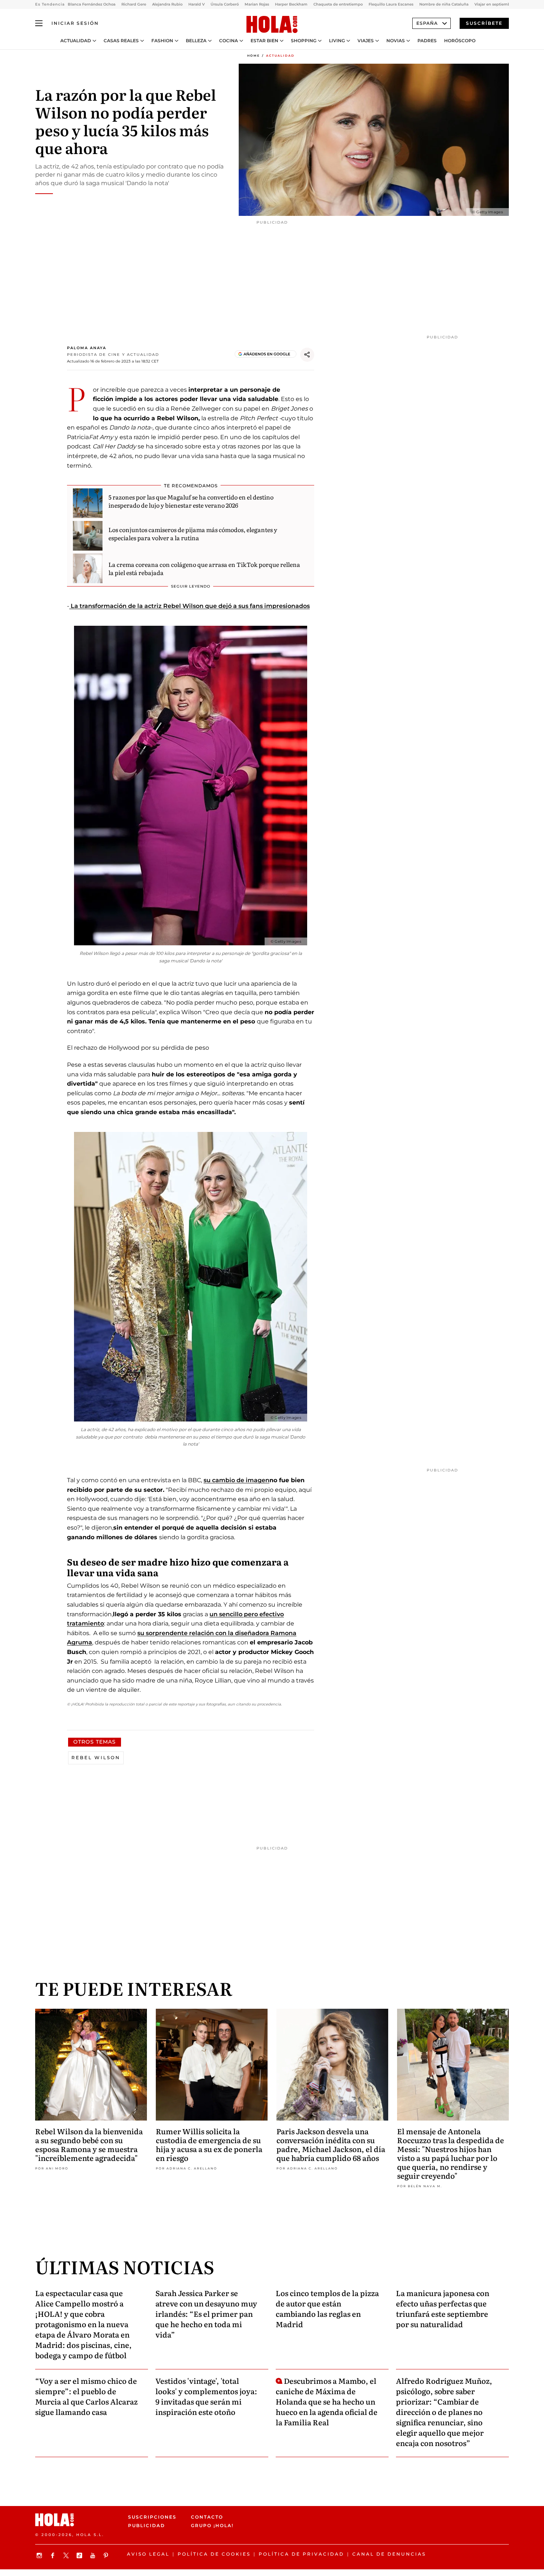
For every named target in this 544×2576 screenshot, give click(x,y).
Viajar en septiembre (494, 4)
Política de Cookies (214, 2554)
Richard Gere (134, 4)
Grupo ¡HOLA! (212, 2525)
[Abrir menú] (39, 23)
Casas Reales (121, 41)
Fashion (162, 41)
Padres (427, 41)
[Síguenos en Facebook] (54, 2555)
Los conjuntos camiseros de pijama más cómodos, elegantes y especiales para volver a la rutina (193, 534)
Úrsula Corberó (225, 4)
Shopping (304, 41)
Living (337, 41)
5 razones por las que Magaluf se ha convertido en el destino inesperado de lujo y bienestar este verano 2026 (191, 501)
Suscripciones (152, 2517)
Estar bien (264, 41)
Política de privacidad (301, 2554)
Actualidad (76, 41)
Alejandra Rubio (167, 4)
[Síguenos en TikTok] (80, 2555)
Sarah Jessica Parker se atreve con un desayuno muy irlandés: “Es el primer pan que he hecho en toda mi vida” (206, 2313)
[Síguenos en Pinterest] (107, 2555)
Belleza (196, 41)
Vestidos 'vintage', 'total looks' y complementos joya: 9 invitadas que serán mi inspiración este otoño (206, 2396)
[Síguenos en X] (67, 2555)
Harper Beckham (291, 4)
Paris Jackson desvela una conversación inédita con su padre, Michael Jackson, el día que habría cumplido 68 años (331, 2144)
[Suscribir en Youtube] (94, 2555)
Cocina (229, 41)
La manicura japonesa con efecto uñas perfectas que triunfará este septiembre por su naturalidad (443, 2308)
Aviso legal (148, 2554)
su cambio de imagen (236, 1480)
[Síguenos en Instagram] (40, 2555)
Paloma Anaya (87, 348)
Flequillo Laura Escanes (391, 4)
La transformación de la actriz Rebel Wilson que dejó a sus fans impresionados (189, 606)
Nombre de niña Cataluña (444, 4)
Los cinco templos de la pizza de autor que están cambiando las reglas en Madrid (327, 2308)
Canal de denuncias (389, 2554)
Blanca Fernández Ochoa (92, 4)
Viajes (366, 41)
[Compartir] (307, 355)
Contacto (207, 2517)
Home (253, 56)
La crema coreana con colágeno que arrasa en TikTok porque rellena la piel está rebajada (204, 568)
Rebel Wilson (96, 1758)
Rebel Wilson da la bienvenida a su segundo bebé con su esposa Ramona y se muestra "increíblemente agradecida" (89, 2144)
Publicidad (147, 2525)
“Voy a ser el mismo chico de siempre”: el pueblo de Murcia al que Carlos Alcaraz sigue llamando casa (86, 2396)
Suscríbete (484, 23)
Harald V (197, 4)
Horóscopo (460, 41)
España (427, 23)
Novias (396, 41)
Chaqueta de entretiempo (338, 4)
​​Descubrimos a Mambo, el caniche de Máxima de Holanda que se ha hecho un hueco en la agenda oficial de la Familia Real (327, 2401)
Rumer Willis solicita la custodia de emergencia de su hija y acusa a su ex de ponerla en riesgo (209, 2144)
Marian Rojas (257, 4)
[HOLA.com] (272, 25)
